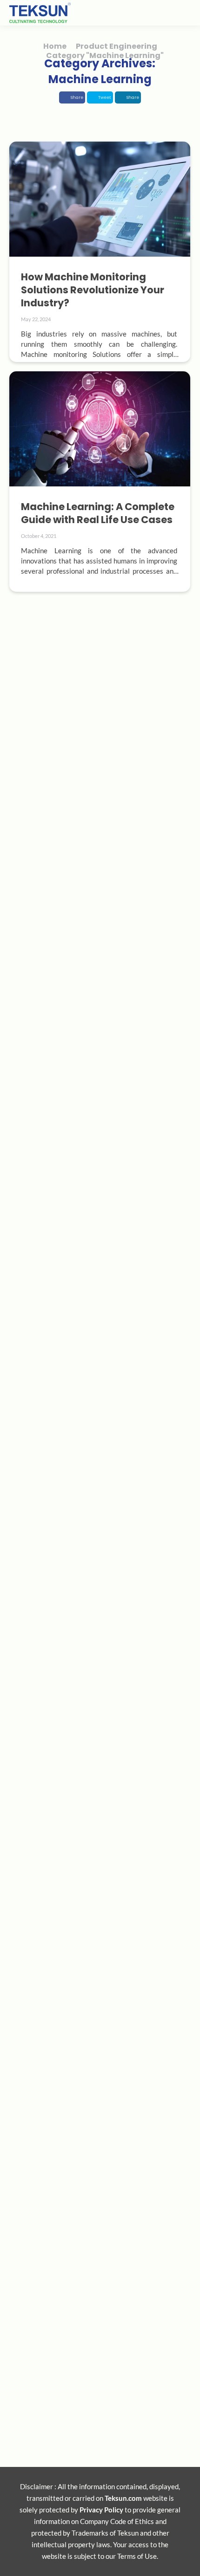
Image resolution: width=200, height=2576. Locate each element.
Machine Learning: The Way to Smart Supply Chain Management (97, 979)
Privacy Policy (101, 2510)
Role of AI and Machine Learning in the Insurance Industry (85, 1209)
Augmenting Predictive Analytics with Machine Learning (80, 749)
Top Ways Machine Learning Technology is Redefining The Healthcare (95, 1898)
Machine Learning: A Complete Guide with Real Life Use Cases (98, 513)
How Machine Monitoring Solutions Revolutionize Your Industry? (93, 290)
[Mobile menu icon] (181, 13)
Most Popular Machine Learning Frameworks (77, 1662)
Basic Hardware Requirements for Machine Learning (98, 1432)
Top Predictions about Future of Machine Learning (94, 2121)
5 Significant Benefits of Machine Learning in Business (95, 2351)
